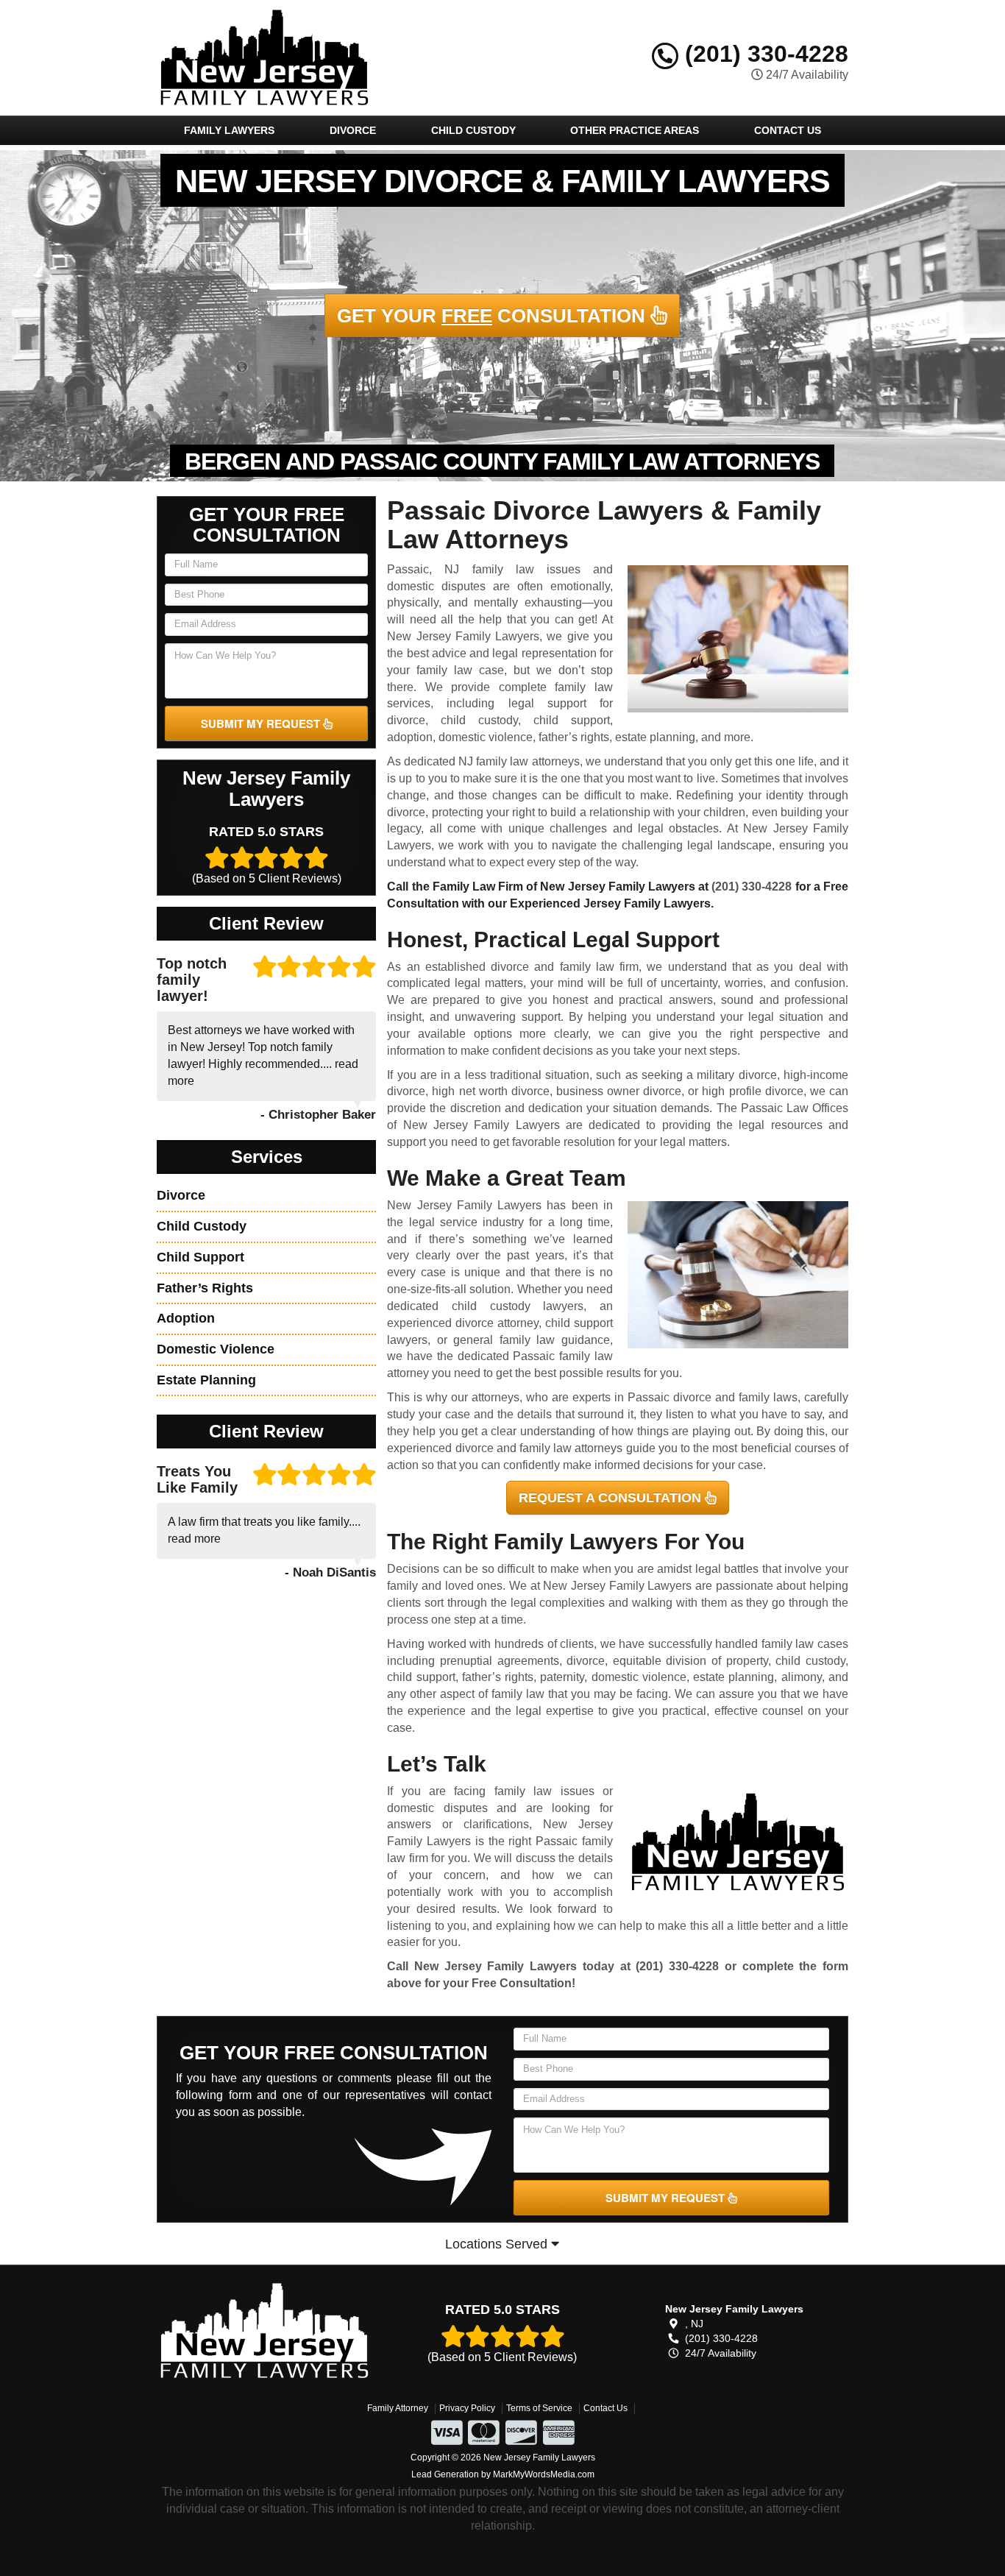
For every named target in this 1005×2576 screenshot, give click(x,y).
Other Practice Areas (635, 130)
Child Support (200, 1257)
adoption (410, 737)
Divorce (353, 130)
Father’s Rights (205, 1288)
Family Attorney (398, 2408)
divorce (406, 720)
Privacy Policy (467, 2408)
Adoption (186, 1318)
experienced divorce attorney (463, 1323)
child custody (479, 720)
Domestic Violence (216, 1349)
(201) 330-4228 (763, 54)
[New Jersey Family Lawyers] (264, 2331)
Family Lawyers (229, 130)
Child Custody (473, 130)
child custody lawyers (518, 1306)
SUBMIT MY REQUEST (262, 723)
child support (572, 720)
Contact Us (788, 130)
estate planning (655, 737)
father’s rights (574, 737)
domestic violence (486, 737)
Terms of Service (539, 2408)
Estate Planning (206, 1380)
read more (194, 1539)
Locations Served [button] (498, 2244)
